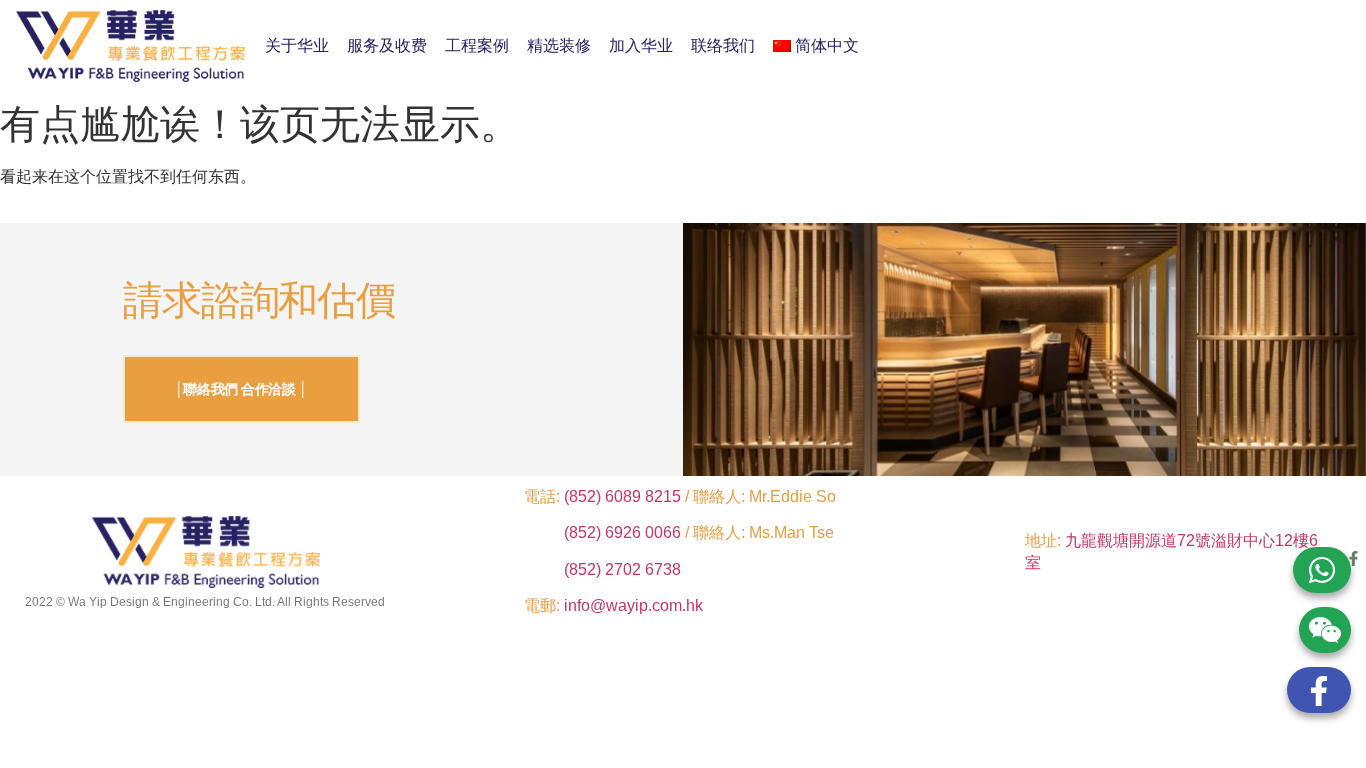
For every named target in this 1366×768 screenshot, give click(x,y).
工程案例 (477, 45)
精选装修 (559, 45)
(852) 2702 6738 (622, 569)
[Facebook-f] (1353, 558)
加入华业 (641, 45)
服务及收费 (387, 45)
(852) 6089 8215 (622, 496)
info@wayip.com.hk (633, 605)
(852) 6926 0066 (624, 532)
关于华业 (297, 45)
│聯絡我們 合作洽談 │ (241, 389)
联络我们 (723, 45)
